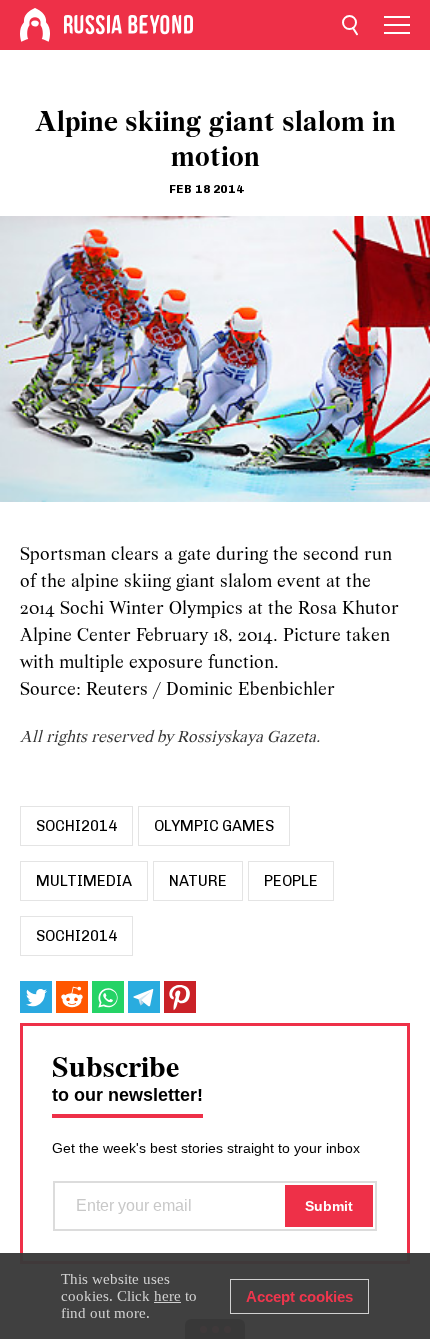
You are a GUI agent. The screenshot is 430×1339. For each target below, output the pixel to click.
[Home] (35, 25)
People (291, 881)
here (167, 1296)
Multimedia (84, 881)
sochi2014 (76, 826)
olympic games (214, 826)
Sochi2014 (76, 936)
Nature (198, 881)
